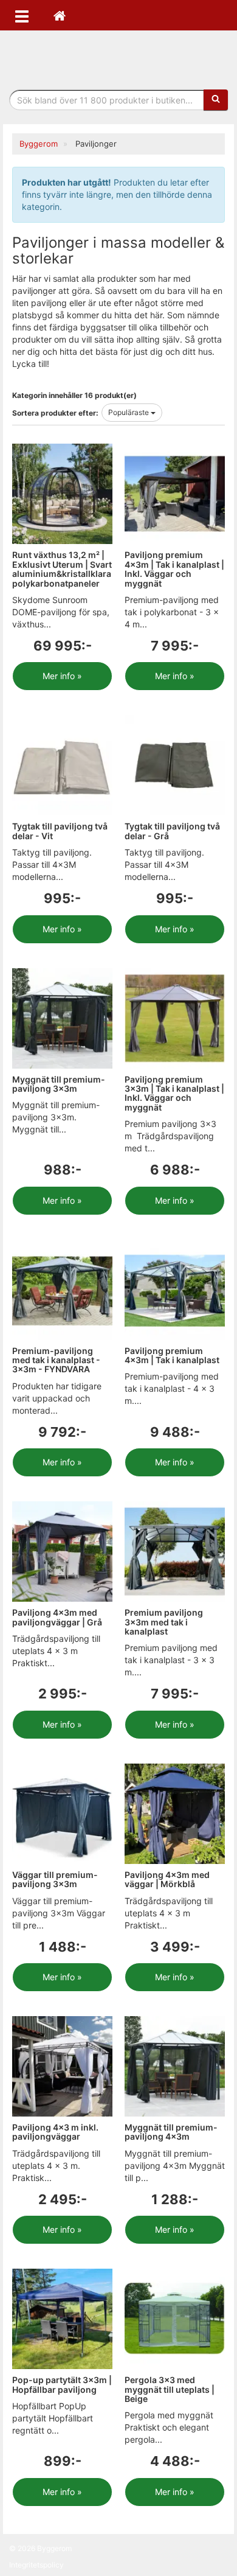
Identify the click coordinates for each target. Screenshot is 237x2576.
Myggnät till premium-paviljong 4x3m (171, 2132)
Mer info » (62, 676)
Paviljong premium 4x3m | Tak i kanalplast (172, 1355)
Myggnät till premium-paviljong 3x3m (59, 1084)
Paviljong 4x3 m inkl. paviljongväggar (55, 2132)
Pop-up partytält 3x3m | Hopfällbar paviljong (62, 2384)
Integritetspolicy (36, 2565)
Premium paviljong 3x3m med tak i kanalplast (164, 1622)
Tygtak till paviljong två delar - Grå (172, 831)
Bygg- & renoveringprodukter (118, 57)
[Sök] (216, 100)
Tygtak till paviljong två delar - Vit (60, 831)
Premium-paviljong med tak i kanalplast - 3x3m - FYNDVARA (56, 1360)
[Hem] (60, 15)
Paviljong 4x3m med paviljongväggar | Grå (57, 1617)
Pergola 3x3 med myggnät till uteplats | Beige (170, 2389)
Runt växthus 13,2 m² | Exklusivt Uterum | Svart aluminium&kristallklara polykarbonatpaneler (62, 569)
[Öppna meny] (22, 15)
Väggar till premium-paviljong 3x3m (55, 1879)
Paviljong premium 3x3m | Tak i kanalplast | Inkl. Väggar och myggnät (174, 1093)
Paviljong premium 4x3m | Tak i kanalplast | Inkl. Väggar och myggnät (174, 569)
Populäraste (129, 412)
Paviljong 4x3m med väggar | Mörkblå (167, 1879)
